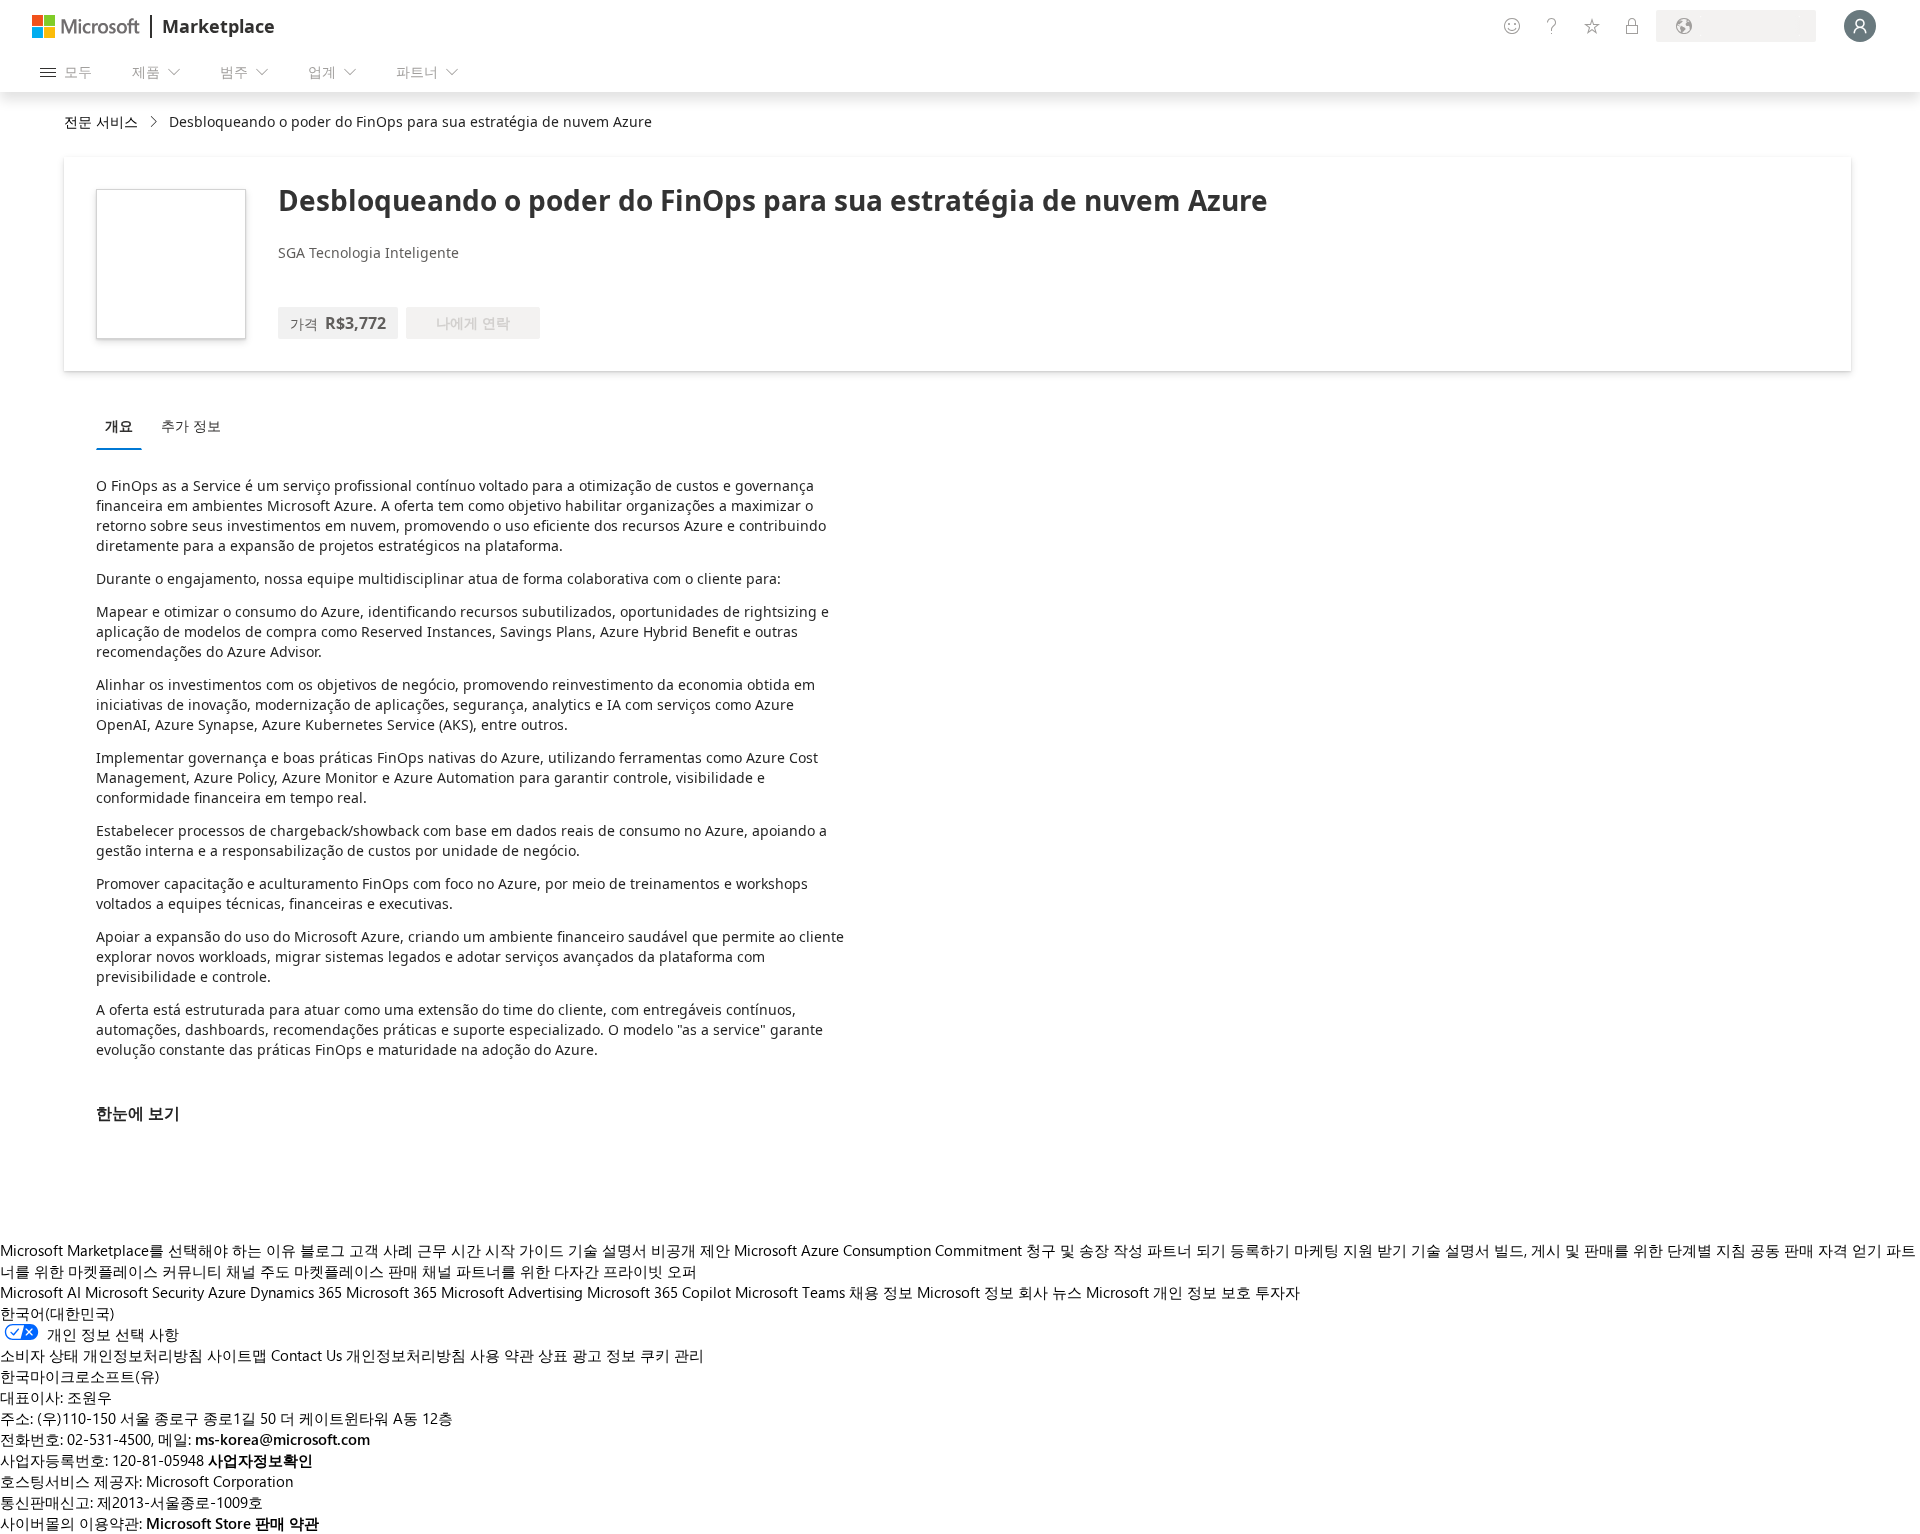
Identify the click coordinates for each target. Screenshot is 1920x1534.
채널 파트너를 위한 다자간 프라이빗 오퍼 (559, 1271)
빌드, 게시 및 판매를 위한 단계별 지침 (1620, 1250)
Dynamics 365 (296, 1292)
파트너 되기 (1186, 1250)
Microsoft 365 (391, 1292)
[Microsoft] (86, 26)
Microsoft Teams (790, 1292)
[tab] (124, 425)
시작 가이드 (524, 1250)
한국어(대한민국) (57, 1313)
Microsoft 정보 (965, 1292)
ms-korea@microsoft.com (282, 1439)
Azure (227, 1292)
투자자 (1277, 1292)
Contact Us (306, 1355)
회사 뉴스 (1050, 1292)
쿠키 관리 (672, 1355)
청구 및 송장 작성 (1084, 1250)
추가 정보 (191, 425)
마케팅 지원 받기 (1350, 1250)
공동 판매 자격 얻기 (1816, 1250)
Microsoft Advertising (512, 1292)
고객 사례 (381, 1250)
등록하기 (1260, 1250)
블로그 (322, 1250)
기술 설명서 (607, 1250)
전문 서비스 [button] (101, 121)
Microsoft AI (40, 1292)
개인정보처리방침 (406, 1355)
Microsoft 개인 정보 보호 (1168, 1292)
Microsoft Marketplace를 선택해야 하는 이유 (148, 1250)
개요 (119, 425)
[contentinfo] (155, 122)
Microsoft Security (144, 1292)
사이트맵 (237, 1355)
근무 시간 (449, 1250)
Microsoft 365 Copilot (659, 1292)
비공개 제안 (690, 1250)
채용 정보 (881, 1292)
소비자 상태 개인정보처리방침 (101, 1355)
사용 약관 (502, 1355)
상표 (553, 1355)
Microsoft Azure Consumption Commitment (880, 1250)
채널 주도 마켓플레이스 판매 (322, 1271)
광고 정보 (604, 1355)
